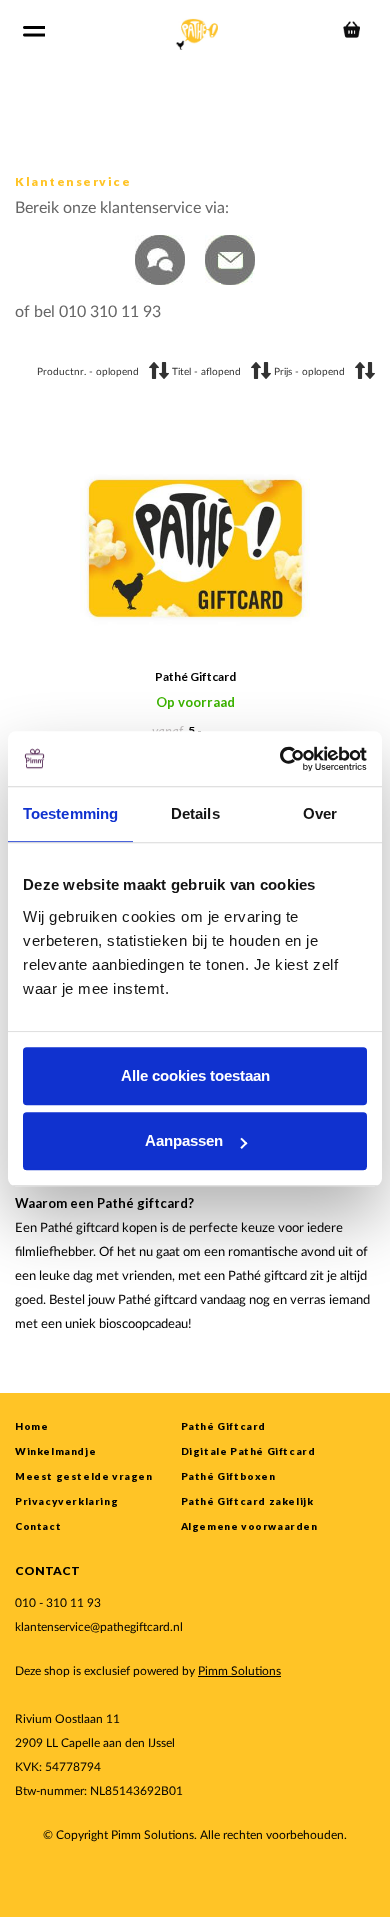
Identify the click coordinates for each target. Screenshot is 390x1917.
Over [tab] (320, 813)
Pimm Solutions (239, 1671)
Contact (38, 1526)
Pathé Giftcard (195, 676)
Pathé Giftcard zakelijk (247, 1501)
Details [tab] (195, 813)
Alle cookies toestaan (195, 1075)
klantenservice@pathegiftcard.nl (99, 1627)
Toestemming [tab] (70, 813)
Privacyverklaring (66, 1501)
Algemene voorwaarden (249, 1526)
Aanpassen (184, 1140)
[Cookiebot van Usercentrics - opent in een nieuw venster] (280, 759)
